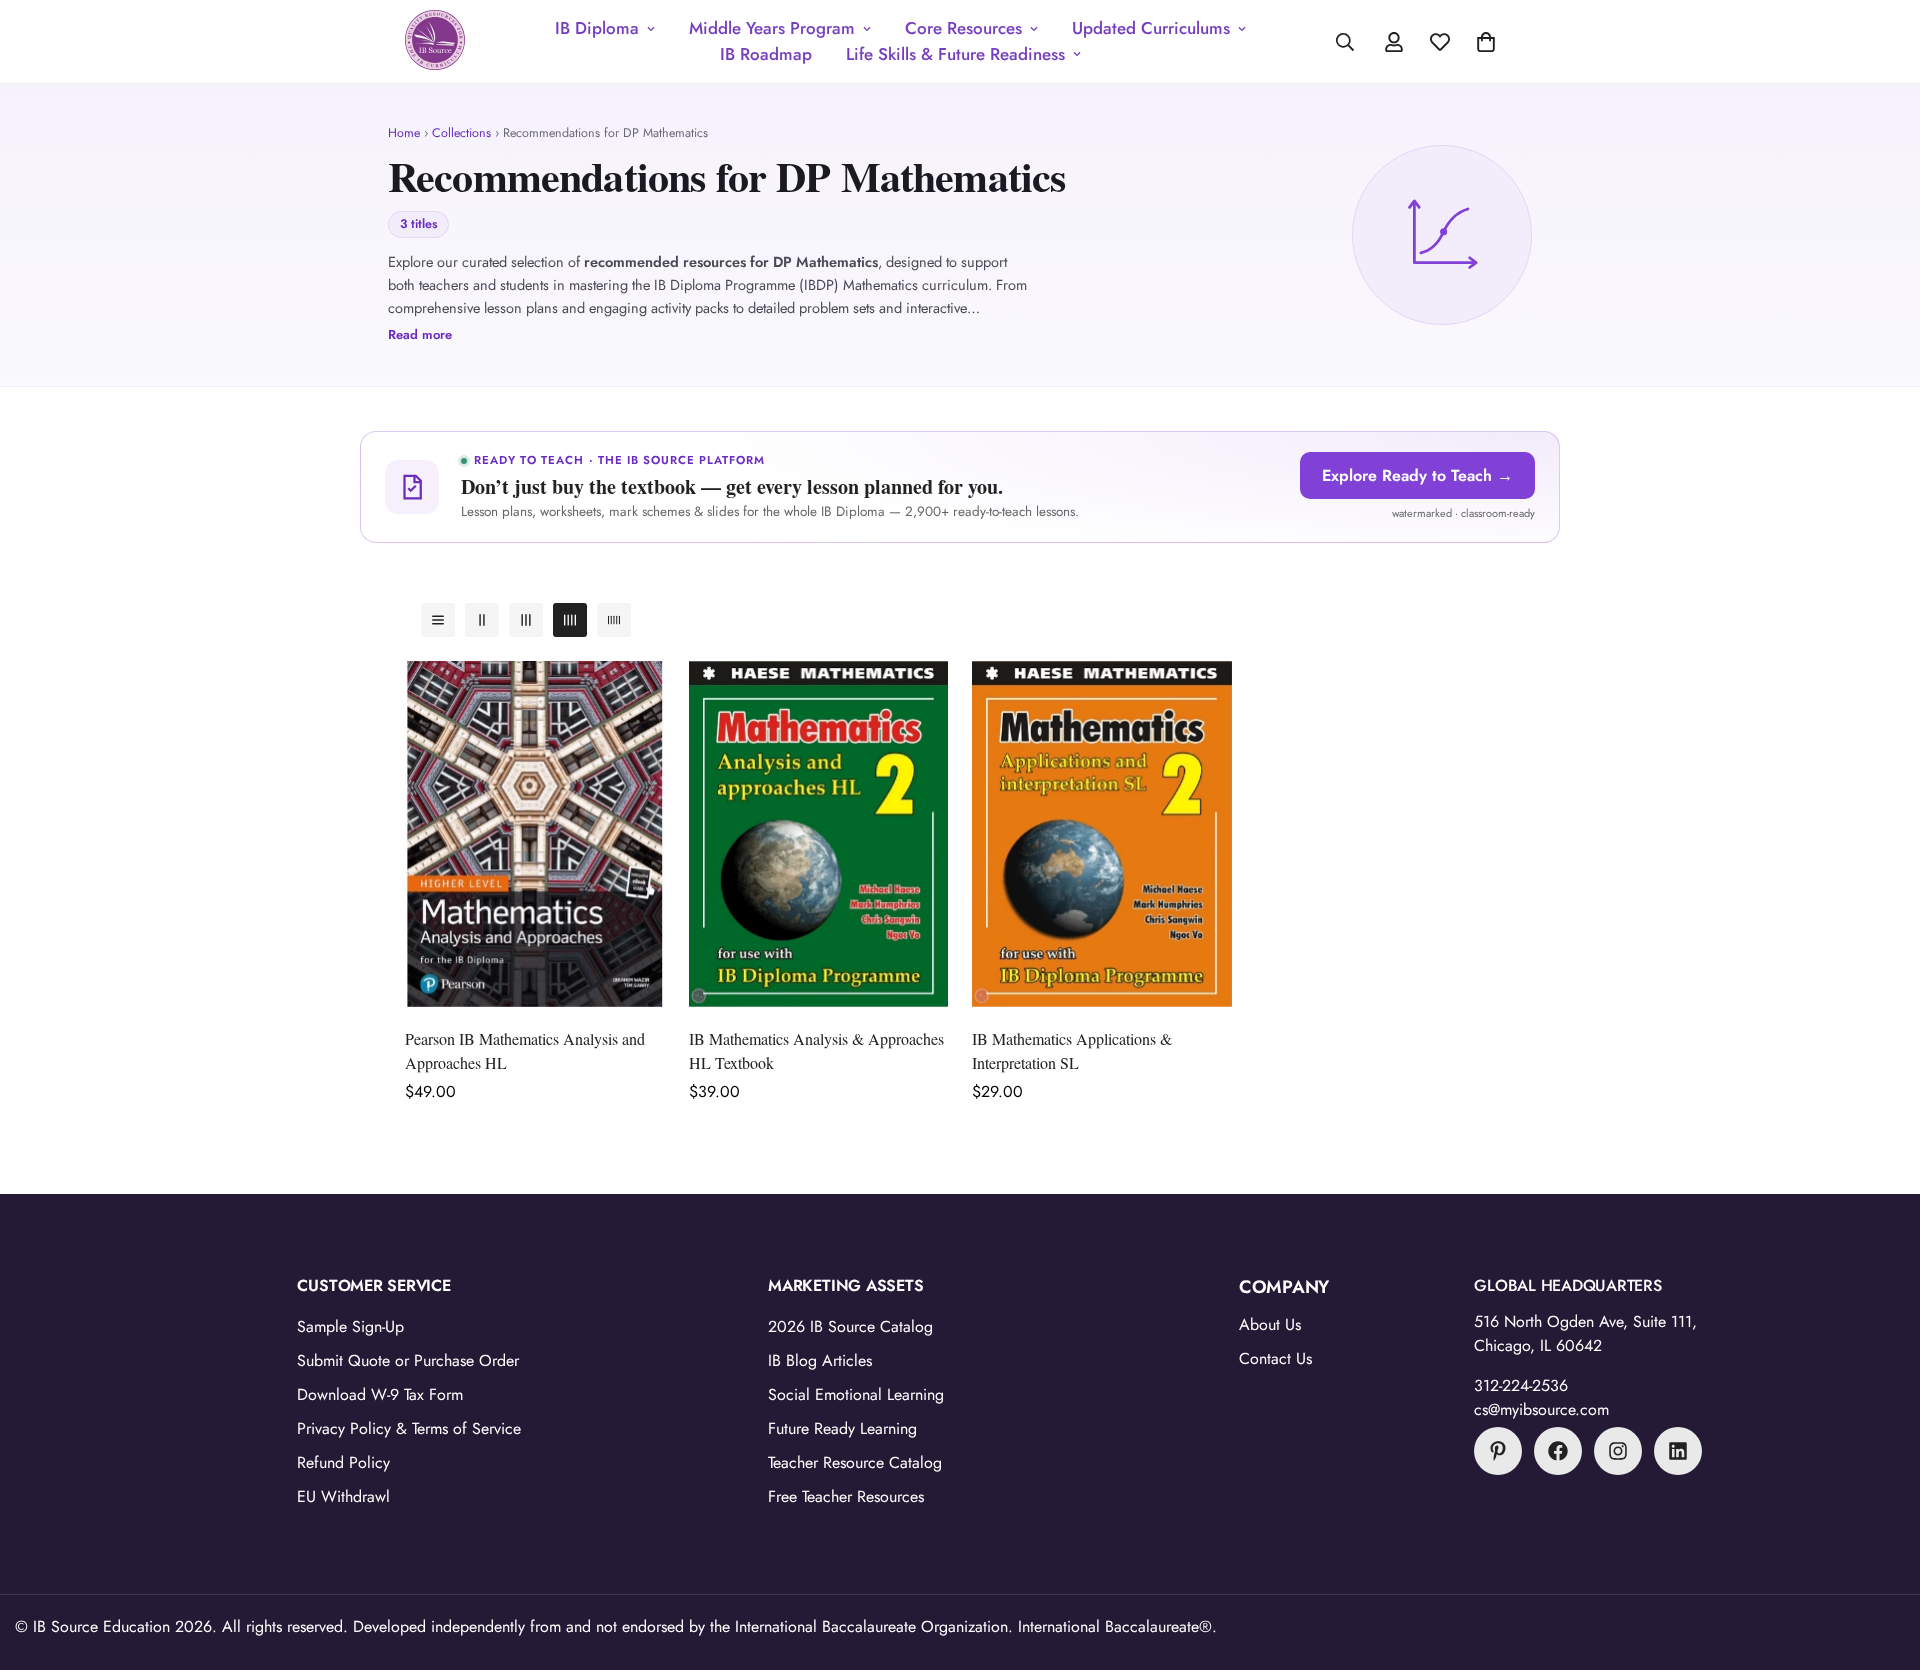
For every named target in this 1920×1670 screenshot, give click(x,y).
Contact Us (1275, 1358)
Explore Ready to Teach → (1417, 475)
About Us (1270, 1324)
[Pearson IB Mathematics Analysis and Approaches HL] (535, 834)
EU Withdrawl (343, 1496)
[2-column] (482, 620)
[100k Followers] (1618, 1451)
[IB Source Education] (435, 41)
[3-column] (526, 620)
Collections (461, 133)
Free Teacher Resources (846, 1496)
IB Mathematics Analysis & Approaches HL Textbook (816, 1050)
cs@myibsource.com (1541, 1409)
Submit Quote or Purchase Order (408, 1360)
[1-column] (438, 620)
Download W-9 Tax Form (380, 1394)
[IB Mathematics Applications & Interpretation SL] (1102, 834)
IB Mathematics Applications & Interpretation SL (1072, 1050)
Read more (420, 334)
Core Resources (963, 28)
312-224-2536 (1521, 1385)
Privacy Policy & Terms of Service (409, 1428)
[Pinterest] (1498, 1451)
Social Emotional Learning (856, 1394)
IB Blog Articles (820, 1360)
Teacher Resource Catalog (855, 1462)
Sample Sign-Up (350, 1326)
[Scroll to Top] (1881, 1561)
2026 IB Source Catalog (850, 1326)
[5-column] (614, 620)
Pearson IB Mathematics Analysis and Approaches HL (525, 1050)
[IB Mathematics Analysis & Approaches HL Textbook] (819, 834)
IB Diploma (597, 28)
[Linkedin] (1678, 1451)
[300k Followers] (1558, 1451)
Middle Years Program (772, 28)
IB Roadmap (766, 54)
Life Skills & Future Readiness (955, 54)
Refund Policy (343, 1462)
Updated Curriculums (1151, 28)
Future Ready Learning (842, 1428)
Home (404, 133)
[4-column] (570, 620)
